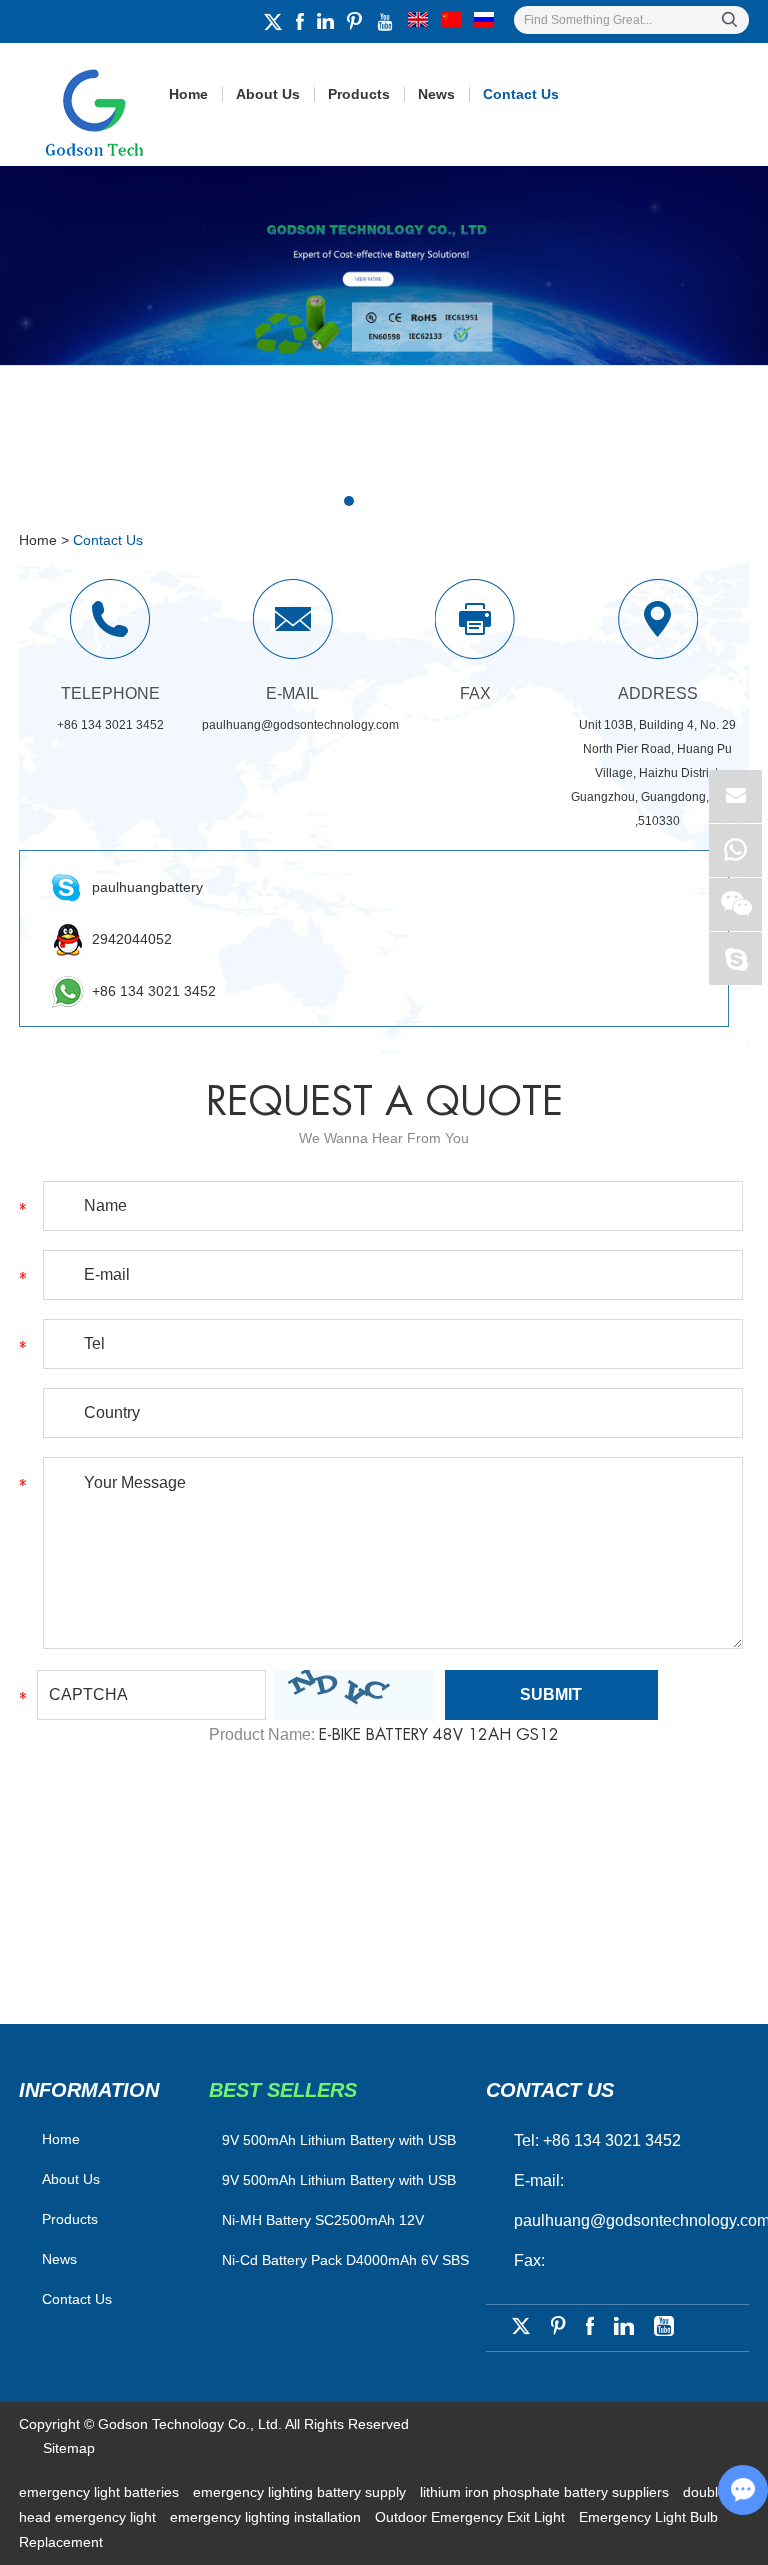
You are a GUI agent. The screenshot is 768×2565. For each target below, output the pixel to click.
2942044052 (132, 939)
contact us (550, 2090)
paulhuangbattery (147, 887)
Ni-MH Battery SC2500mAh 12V (323, 2220)
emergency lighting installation (267, 2517)
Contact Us (521, 94)
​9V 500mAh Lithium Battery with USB (339, 2140)
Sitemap (69, 2448)
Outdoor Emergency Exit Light (472, 2517)
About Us (268, 94)
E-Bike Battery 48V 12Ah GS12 (439, 1735)
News (436, 94)
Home (188, 94)
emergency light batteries (101, 2492)
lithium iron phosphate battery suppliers (546, 2492)
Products (359, 94)
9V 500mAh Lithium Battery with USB (339, 2180)
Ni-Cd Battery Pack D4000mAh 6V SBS (345, 2260)
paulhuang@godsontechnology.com (300, 725)
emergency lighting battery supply (301, 2492)
